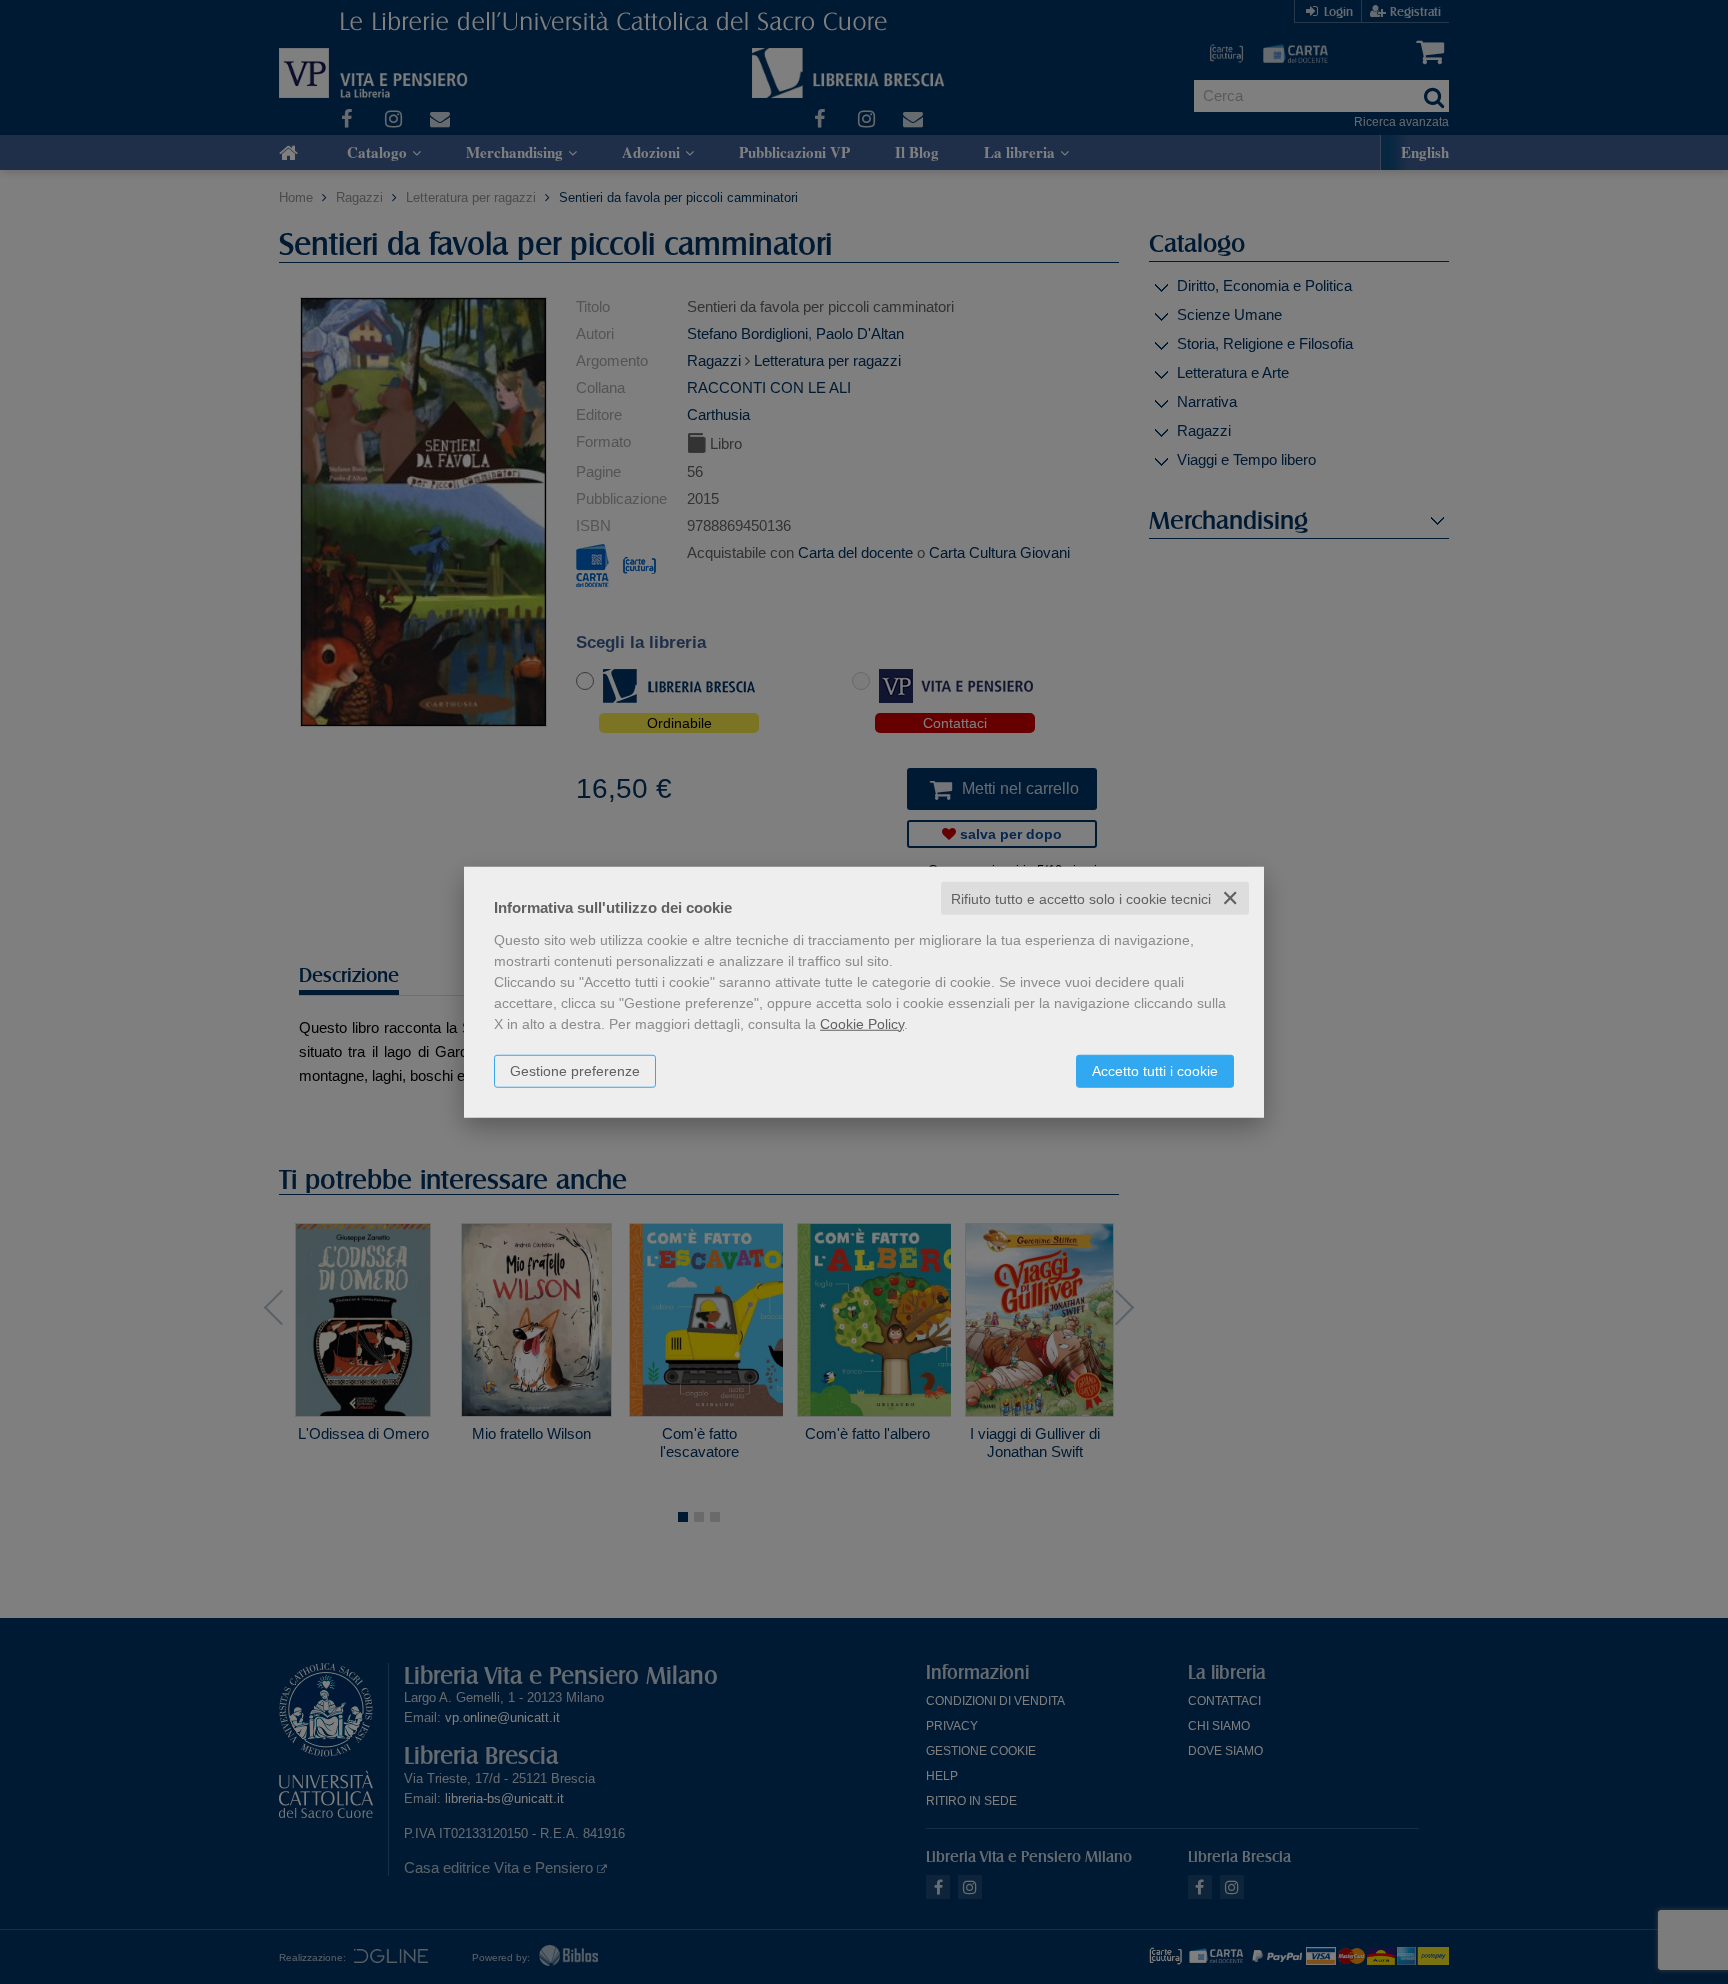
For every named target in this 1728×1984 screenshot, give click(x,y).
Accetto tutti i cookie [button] (1155, 1070)
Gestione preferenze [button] (575, 1070)
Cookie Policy (862, 1023)
